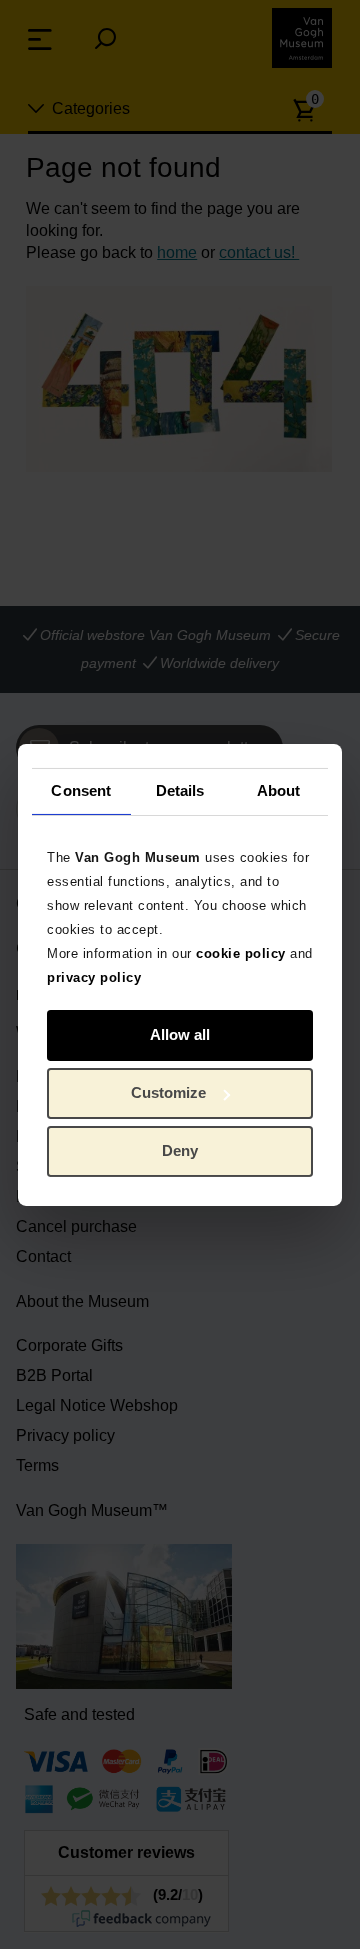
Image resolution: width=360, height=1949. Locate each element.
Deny (180, 1150)
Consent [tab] (81, 790)
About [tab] (279, 790)
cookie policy (241, 952)
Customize (168, 1092)
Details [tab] (180, 790)
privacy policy (94, 976)
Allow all (180, 1034)
